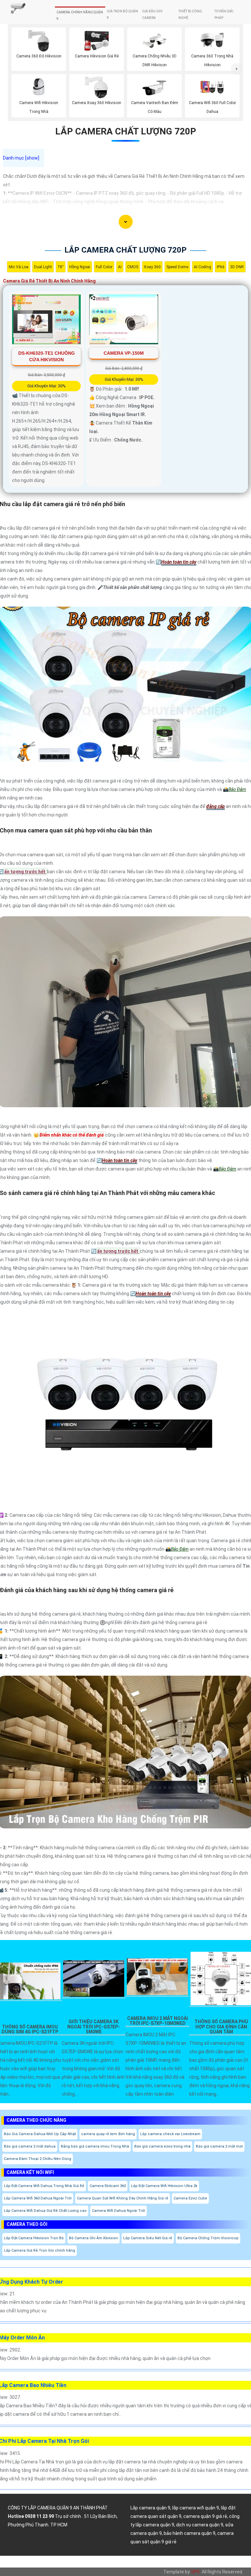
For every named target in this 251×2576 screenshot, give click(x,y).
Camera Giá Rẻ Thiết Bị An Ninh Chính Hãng (49, 281)
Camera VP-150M (124, 353)
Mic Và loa (19, 267)
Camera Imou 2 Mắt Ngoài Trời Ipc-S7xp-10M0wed (158, 2021)
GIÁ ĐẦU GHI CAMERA (152, 15)
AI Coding (202, 267)
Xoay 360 (152, 267)
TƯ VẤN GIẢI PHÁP (224, 15)
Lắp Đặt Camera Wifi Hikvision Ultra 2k (164, 2186)
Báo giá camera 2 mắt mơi (219, 2146)
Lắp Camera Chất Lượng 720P (126, 131)
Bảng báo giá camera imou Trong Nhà (95, 2146)
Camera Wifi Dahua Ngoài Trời (118, 2211)
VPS (195, 2572)
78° (61, 267)
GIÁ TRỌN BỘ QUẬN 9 (122, 15)
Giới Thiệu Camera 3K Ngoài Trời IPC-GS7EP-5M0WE (94, 2027)
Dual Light (43, 267)
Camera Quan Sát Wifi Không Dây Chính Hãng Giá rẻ (123, 2198)
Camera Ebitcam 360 (108, 2186)
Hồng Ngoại (80, 267)
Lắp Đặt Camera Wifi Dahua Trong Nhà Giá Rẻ (44, 2186)
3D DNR (237, 267)
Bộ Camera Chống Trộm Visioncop (208, 2238)
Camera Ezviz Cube (190, 2198)
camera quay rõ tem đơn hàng (108, 2134)
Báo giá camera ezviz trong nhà (162, 2146)
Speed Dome (177, 267)
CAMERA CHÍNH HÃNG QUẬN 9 (80, 16)
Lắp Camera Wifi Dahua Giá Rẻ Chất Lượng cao (45, 2211)
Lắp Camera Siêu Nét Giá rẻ (148, 2238)
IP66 (221, 267)
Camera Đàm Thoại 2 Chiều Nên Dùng (38, 2159)
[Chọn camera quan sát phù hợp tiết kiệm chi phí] (237, 69)
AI (120, 267)
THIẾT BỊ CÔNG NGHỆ (190, 15)
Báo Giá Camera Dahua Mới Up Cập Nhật (40, 2134)
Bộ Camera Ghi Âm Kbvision (93, 2238)
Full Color (104, 267)
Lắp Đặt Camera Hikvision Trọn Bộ (34, 2238)
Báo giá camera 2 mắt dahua (30, 2146)
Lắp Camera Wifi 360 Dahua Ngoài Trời (38, 2198)
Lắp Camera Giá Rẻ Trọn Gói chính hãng (40, 2250)
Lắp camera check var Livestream (170, 2134)
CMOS (133, 267)
